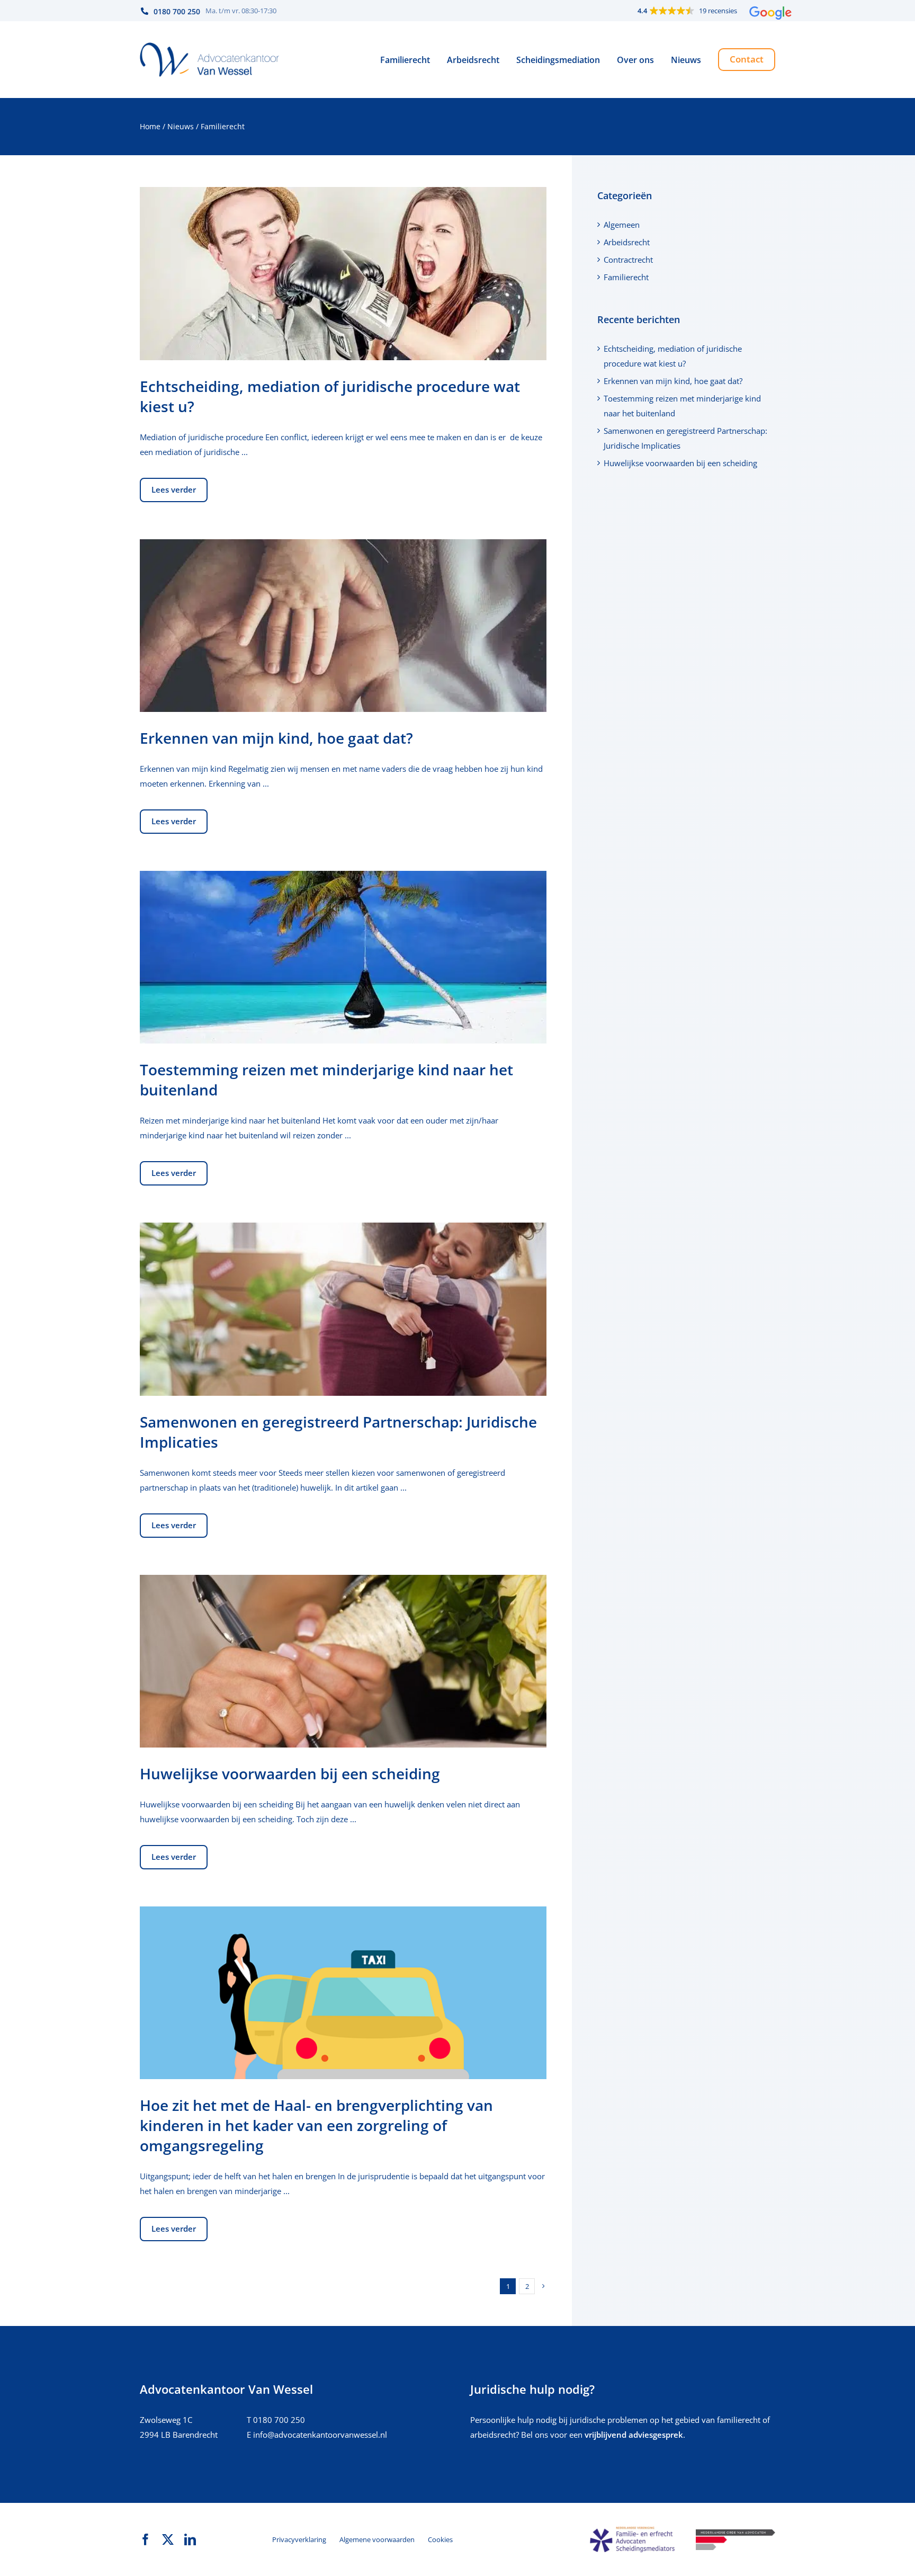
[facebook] (146, 2539)
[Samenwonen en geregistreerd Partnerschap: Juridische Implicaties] (343, 1309)
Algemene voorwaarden (377, 2539)
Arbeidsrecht (627, 242)
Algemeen (622, 225)
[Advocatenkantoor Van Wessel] (210, 46)
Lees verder (174, 489)
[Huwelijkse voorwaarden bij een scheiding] (343, 1661)
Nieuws (181, 126)
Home (150, 126)
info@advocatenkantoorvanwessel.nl (320, 2435)
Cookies (440, 2539)
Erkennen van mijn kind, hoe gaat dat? (276, 738)
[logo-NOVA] (735, 2533)
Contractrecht (628, 260)
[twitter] (168, 2539)
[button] (705, 11)
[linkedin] (190, 2539)
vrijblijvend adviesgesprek (634, 2435)
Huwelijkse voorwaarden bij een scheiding (290, 1773)
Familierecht (626, 277)
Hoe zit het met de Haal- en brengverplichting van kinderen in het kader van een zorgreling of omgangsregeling (316, 2125)
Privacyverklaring (299, 2539)
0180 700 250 (279, 2420)
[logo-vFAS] (632, 2530)
